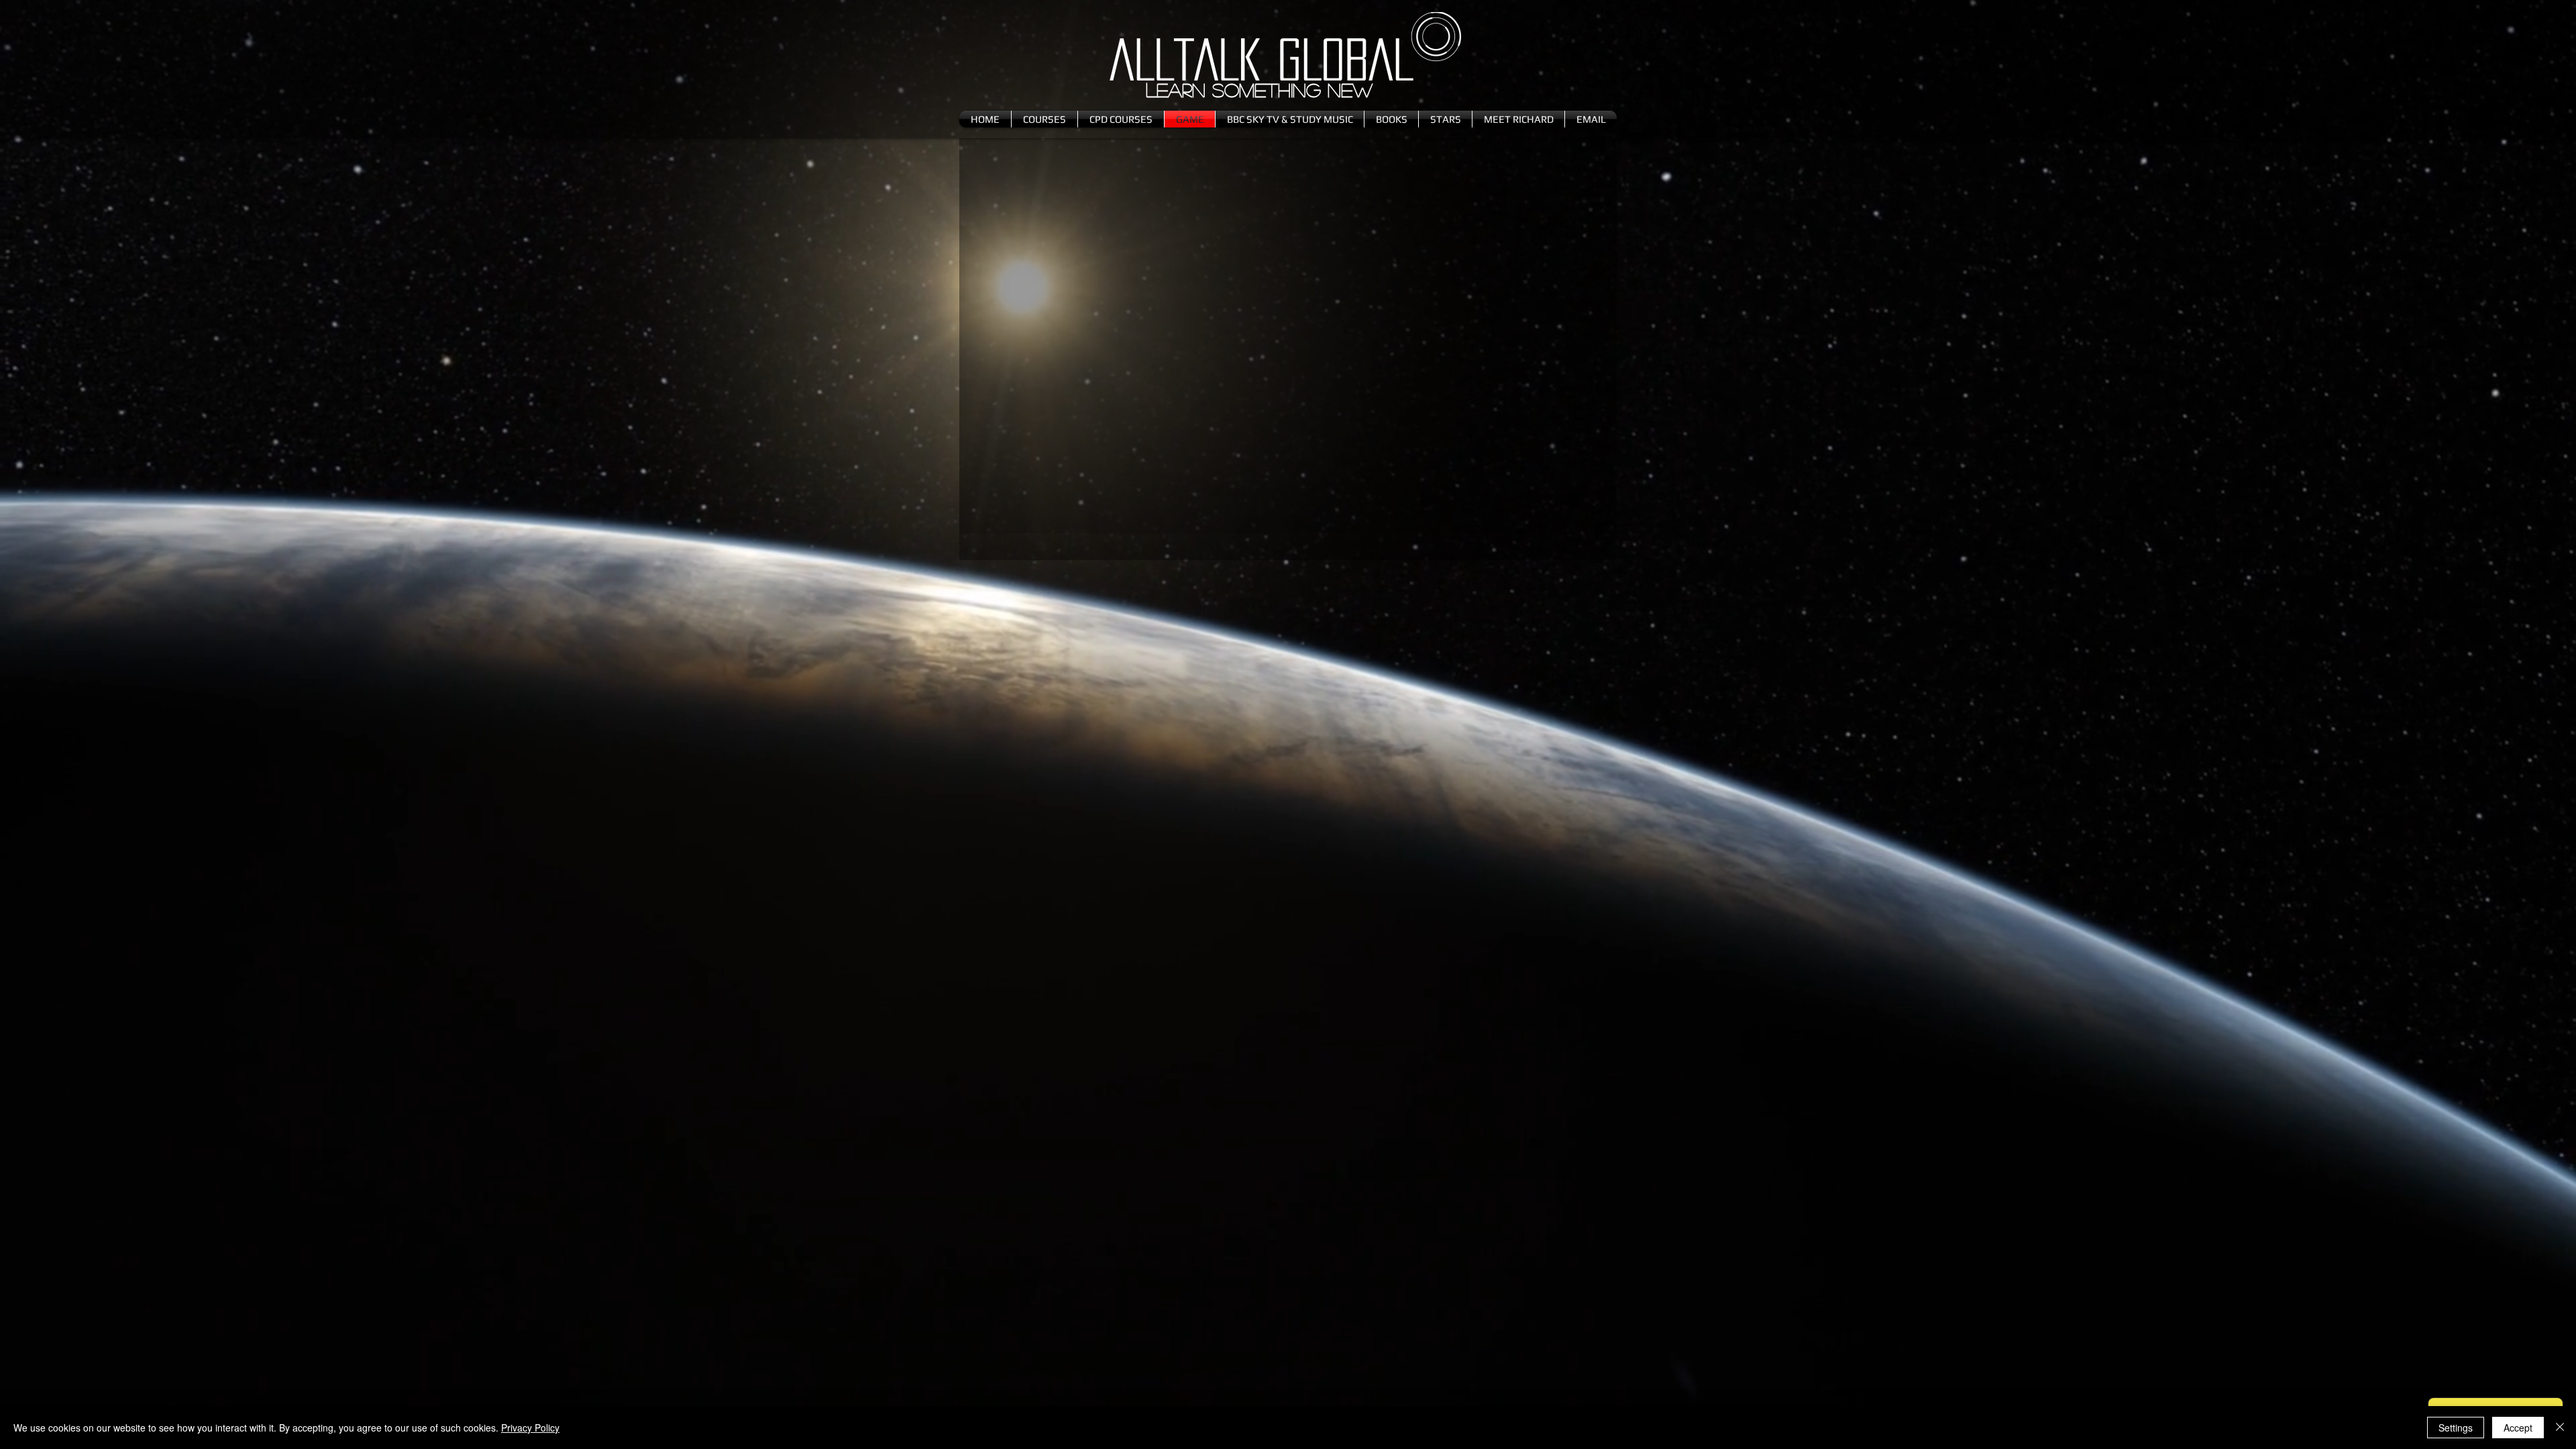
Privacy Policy (530, 1428)
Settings (2456, 1428)
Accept (2518, 1428)
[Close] (2560, 1428)
